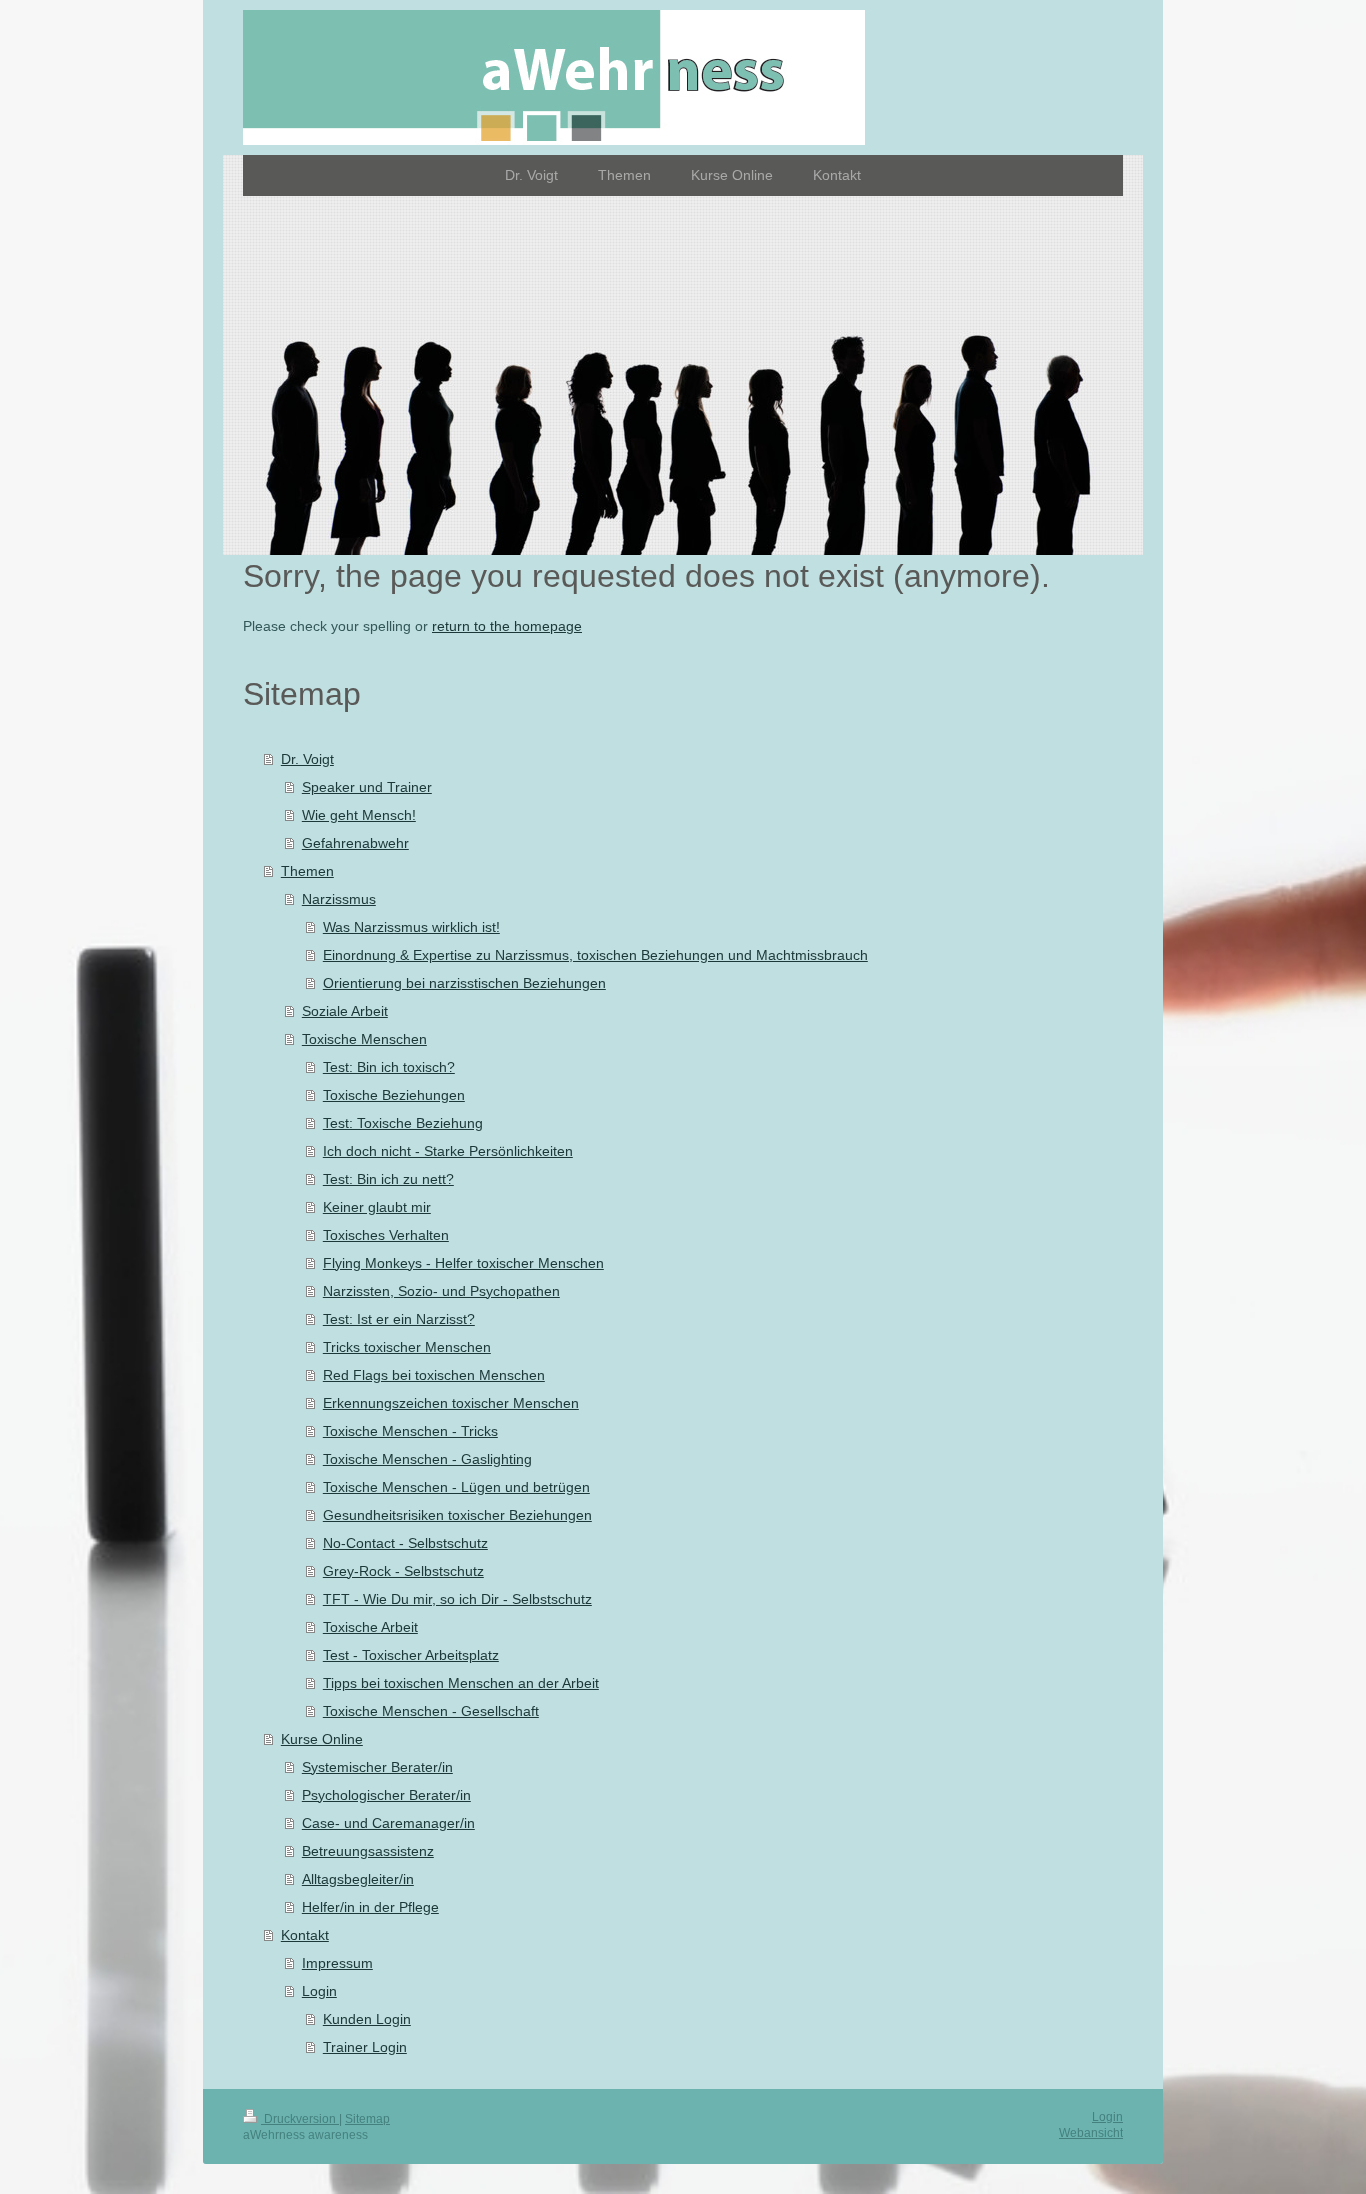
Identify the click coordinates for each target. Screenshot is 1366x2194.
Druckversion (300, 2119)
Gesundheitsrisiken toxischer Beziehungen (457, 1515)
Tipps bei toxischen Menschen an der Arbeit (461, 1683)
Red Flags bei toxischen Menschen (434, 1375)
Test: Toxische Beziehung (403, 1123)
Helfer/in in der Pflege (370, 1907)
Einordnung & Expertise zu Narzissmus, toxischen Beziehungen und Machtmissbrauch (595, 955)
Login (319, 1991)
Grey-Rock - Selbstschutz (403, 1571)
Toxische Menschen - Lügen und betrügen (456, 1487)
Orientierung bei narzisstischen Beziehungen (464, 983)
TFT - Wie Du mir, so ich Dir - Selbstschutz (457, 1599)
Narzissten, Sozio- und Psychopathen (441, 1291)
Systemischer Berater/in (377, 1767)
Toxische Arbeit (370, 1627)
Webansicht (1091, 2133)
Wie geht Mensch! (359, 815)
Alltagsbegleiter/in (358, 1879)
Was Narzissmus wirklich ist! (411, 927)
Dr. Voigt (307, 759)
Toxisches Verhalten (386, 1235)
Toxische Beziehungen (394, 1095)
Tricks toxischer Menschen (407, 1347)
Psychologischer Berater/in (386, 1795)
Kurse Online (322, 1739)
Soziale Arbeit (345, 1011)
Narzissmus (339, 899)
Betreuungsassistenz (368, 1851)
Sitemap (367, 2119)
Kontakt (305, 1935)
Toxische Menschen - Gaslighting (427, 1459)
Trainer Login (365, 2047)
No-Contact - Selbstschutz (405, 1543)
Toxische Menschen (364, 1039)
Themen (307, 871)
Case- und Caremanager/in (388, 1823)
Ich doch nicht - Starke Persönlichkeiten (448, 1151)
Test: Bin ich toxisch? (389, 1067)
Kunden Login (367, 2019)
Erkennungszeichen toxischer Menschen (451, 1403)
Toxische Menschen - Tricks (410, 1431)
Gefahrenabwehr (355, 843)
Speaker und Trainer (367, 787)
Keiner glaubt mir (377, 1207)
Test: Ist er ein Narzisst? (399, 1319)
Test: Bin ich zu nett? (388, 1179)
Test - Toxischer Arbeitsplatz (411, 1655)
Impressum (337, 1963)
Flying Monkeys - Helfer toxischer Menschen (463, 1263)
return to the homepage (507, 626)
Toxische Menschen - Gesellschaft (431, 1711)
